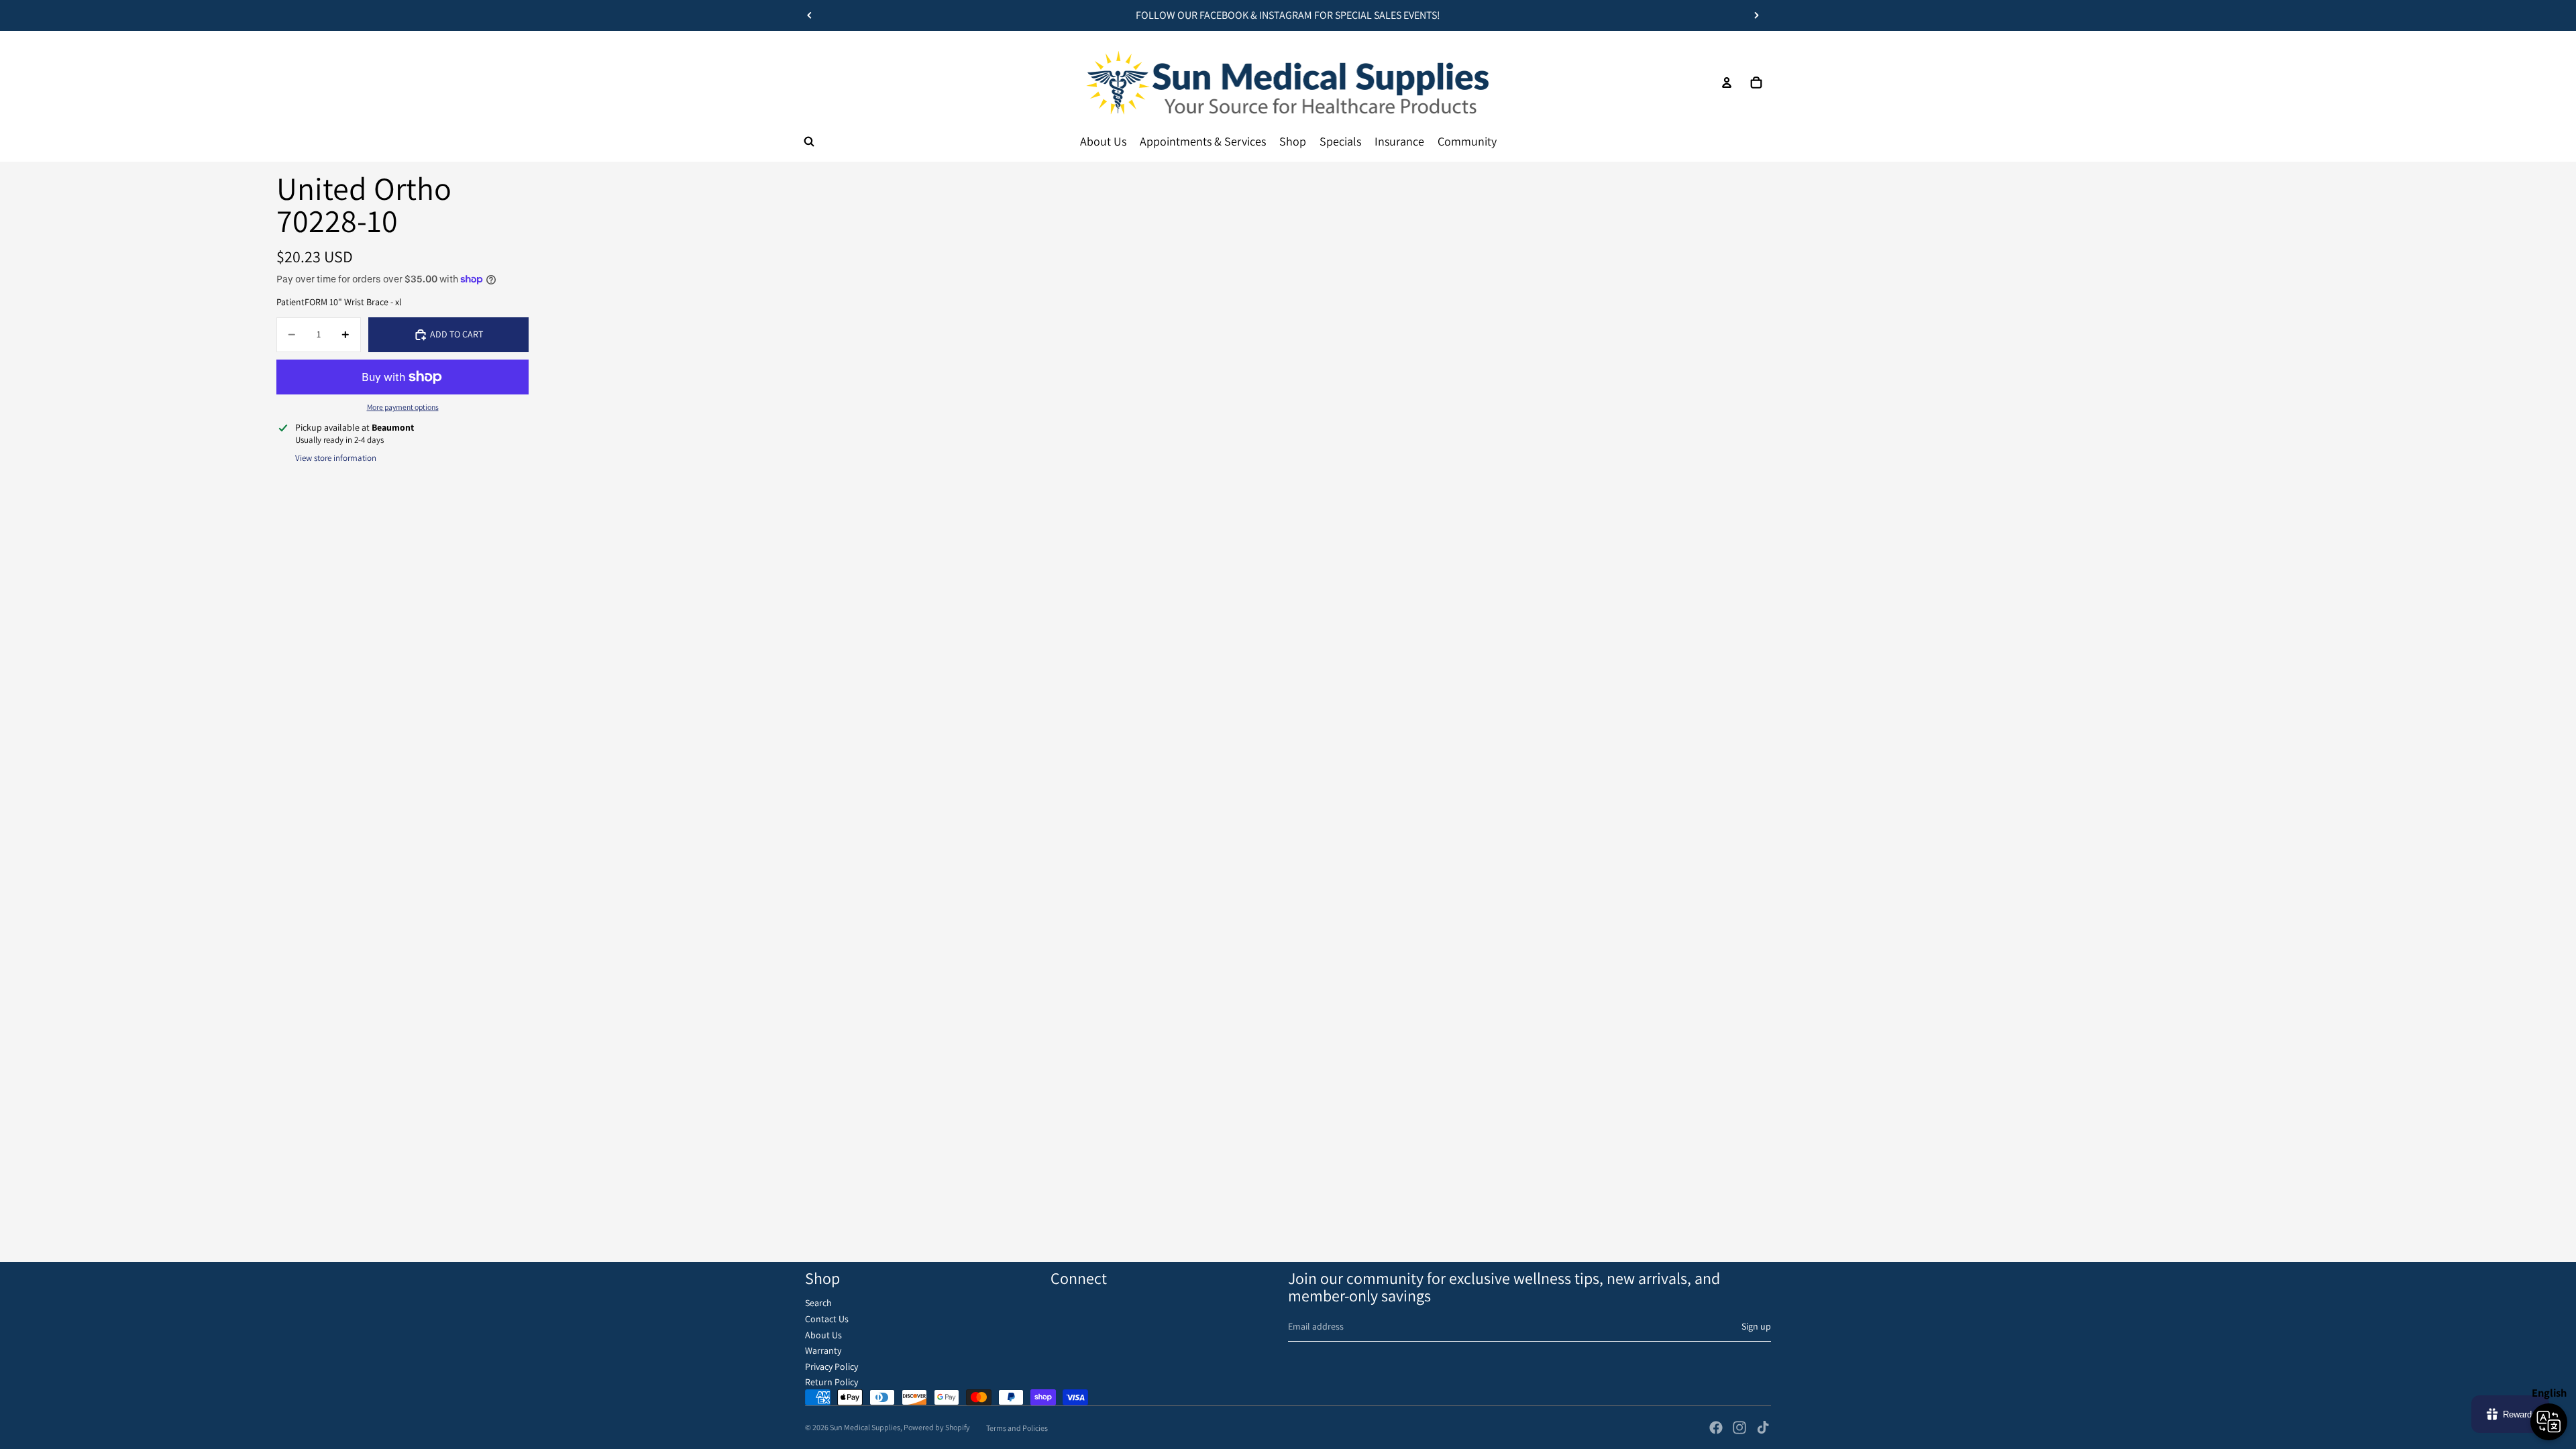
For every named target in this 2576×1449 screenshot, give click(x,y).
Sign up (1756, 1326)
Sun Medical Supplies (865, 1427)
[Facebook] (1716, 1428)
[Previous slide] (810, 15)
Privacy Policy (831, 1366)
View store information (336, 458)
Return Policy (831, 1382)
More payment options (403, 407)
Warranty (823, 1350)
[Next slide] (1756, 15)
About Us (823, 1335)
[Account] (1727, 83)
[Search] (809, 142)
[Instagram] (1739, 1428)
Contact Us (827, 1319)
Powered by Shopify (937, 1427)
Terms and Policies (1017, 1428)
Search (818, 1303)
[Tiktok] (1763, 1428)
